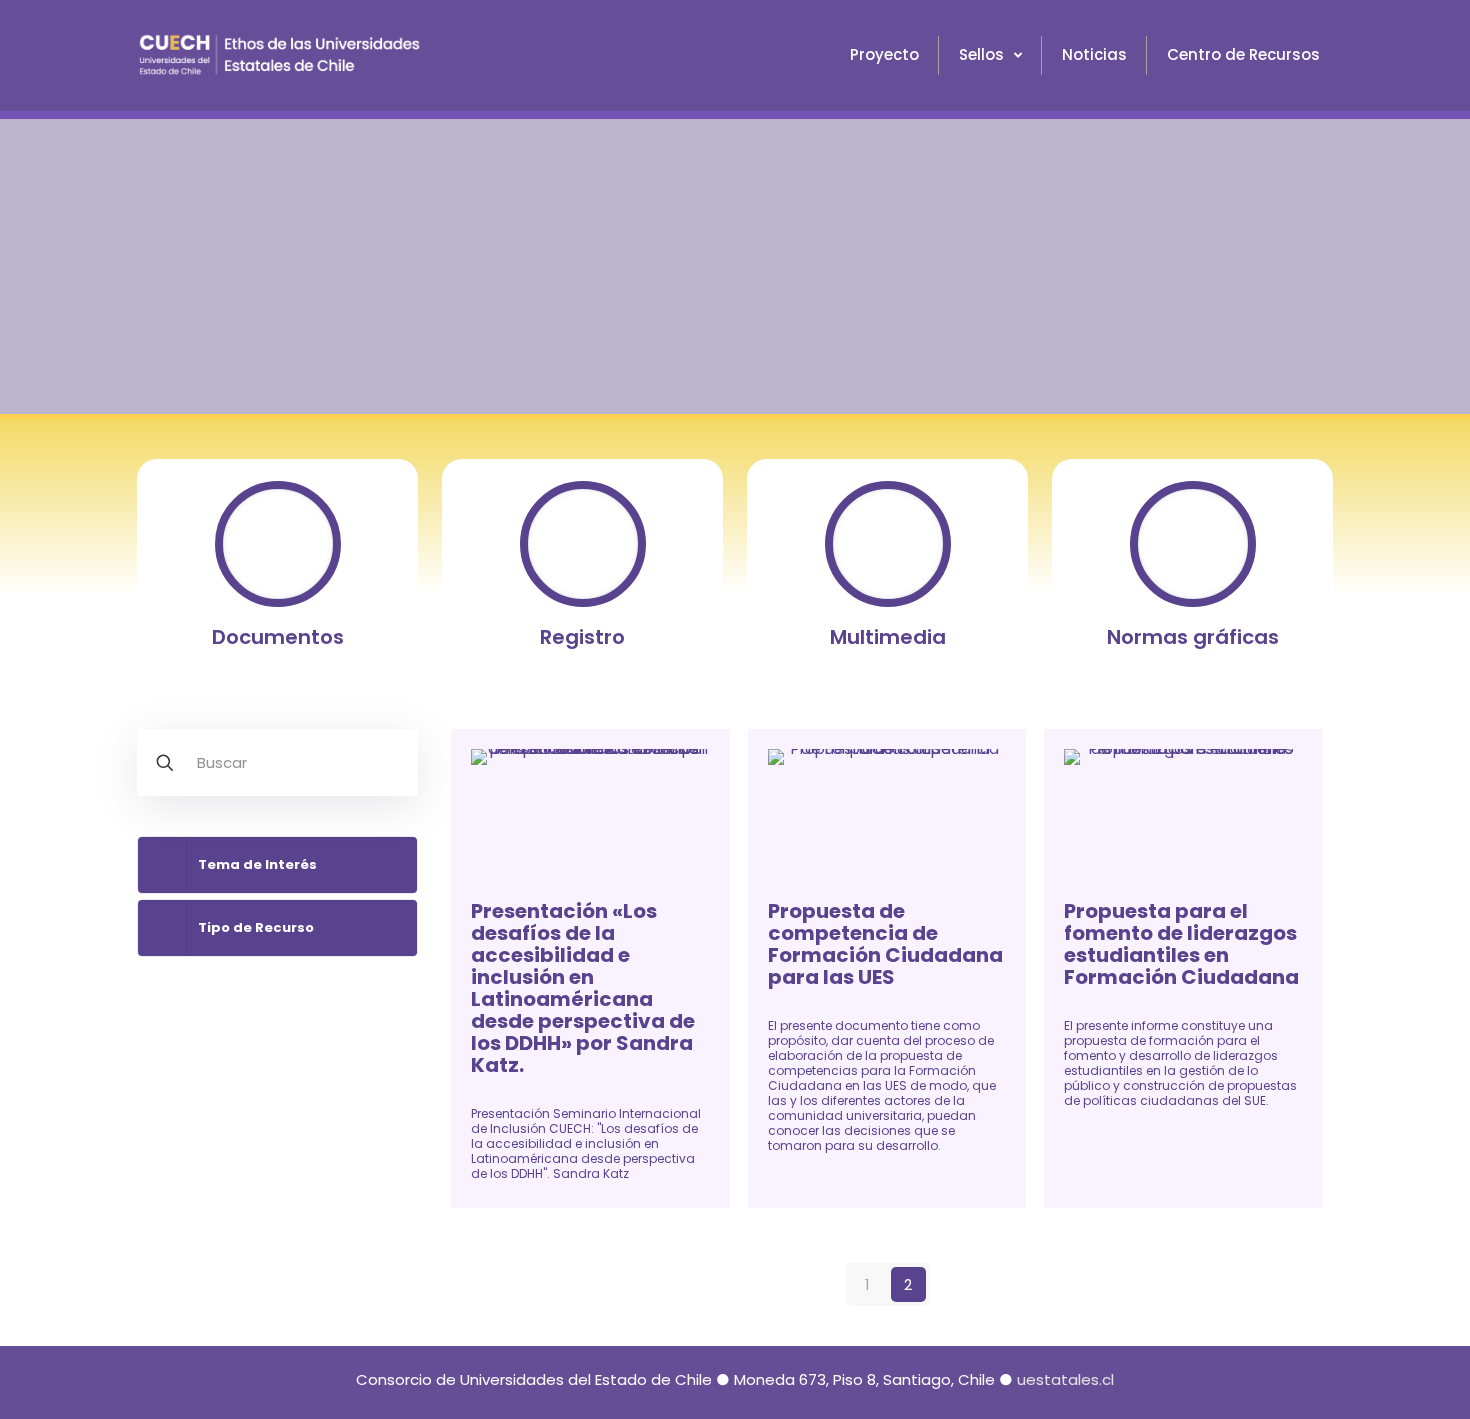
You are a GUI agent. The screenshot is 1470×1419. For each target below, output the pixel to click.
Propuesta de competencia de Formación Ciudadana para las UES (885, 944)
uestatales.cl (1065, 1379)
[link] (277, 865)
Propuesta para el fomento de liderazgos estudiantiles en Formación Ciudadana (1181, 944)
